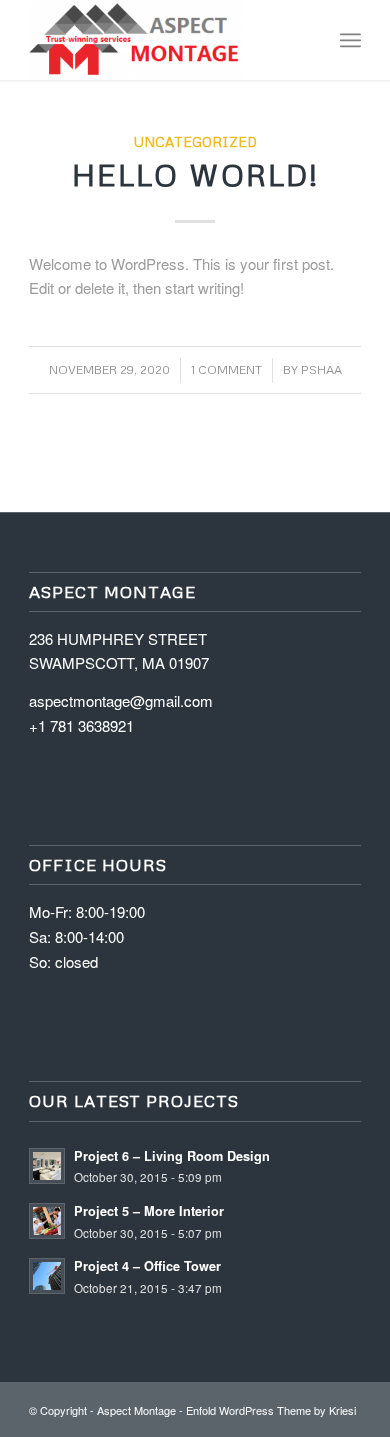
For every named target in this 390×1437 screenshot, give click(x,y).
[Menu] (350, 40)
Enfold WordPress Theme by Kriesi (271, 1410)
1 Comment (226, 369)
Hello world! (195, 174)
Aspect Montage (136, 1410)
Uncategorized (195, 141)
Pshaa (321, 369)
